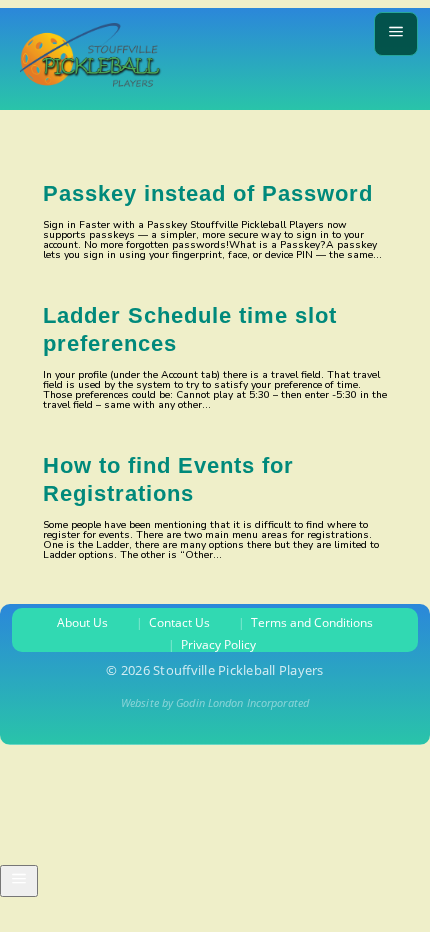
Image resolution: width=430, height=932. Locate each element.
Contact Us (179, 623)
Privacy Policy (218, 645)
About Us (82, 623)
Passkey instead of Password (208, 193)
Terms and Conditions (312, 623)
